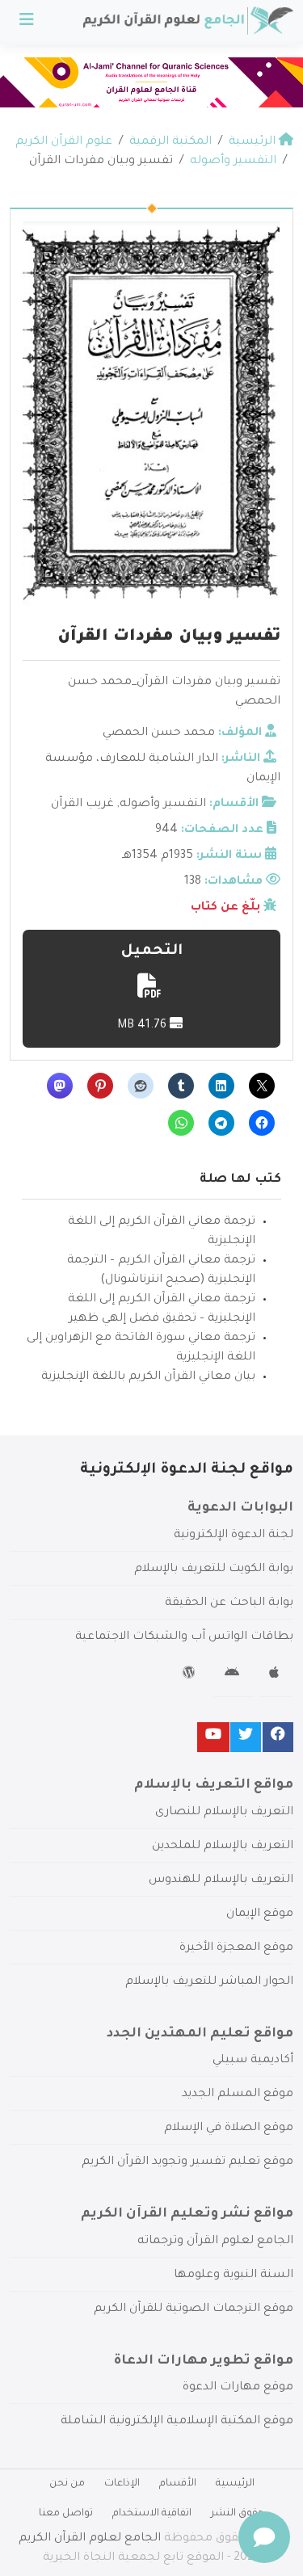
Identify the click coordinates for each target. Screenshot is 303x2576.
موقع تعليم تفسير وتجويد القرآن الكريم (187, 2162)
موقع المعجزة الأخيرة (236, 1948)
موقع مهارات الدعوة (238, 2388)
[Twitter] (246, 1737)
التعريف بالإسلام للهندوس (221, 1881)
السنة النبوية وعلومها (234, 2276)
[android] (234, 1675)
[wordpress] (191, 1675)
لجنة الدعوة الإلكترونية (234, 1536)
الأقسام (178, 2484)
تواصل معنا (66, 2514)
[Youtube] (213, 1737)
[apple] (276, 1675)
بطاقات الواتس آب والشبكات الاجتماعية (184, 1637)
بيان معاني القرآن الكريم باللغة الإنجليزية (148, 1377)
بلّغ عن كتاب (225, 908)
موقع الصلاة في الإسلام (229, 2128)
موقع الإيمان (260, 1914)
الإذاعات (122, 2484)
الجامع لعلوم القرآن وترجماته (215, 2242)
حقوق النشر (238, 2514)
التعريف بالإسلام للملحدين (223, 1847)
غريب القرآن (82, 805)
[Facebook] (278, 1737)
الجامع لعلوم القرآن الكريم (90, 2539)
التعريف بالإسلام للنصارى (224, 1813)
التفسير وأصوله (163, 805)
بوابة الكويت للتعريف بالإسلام (214, 1570)
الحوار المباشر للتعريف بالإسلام (209, 1982)
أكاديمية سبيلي (253, 2061)
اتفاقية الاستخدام (152, 2514)
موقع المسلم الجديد (238, 2095)
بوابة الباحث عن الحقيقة (229, 1603)
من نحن (67, 2484)
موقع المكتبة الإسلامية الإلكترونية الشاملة (177, 2422)
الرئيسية (235, 2484)
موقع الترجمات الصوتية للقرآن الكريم (194, 2309)
